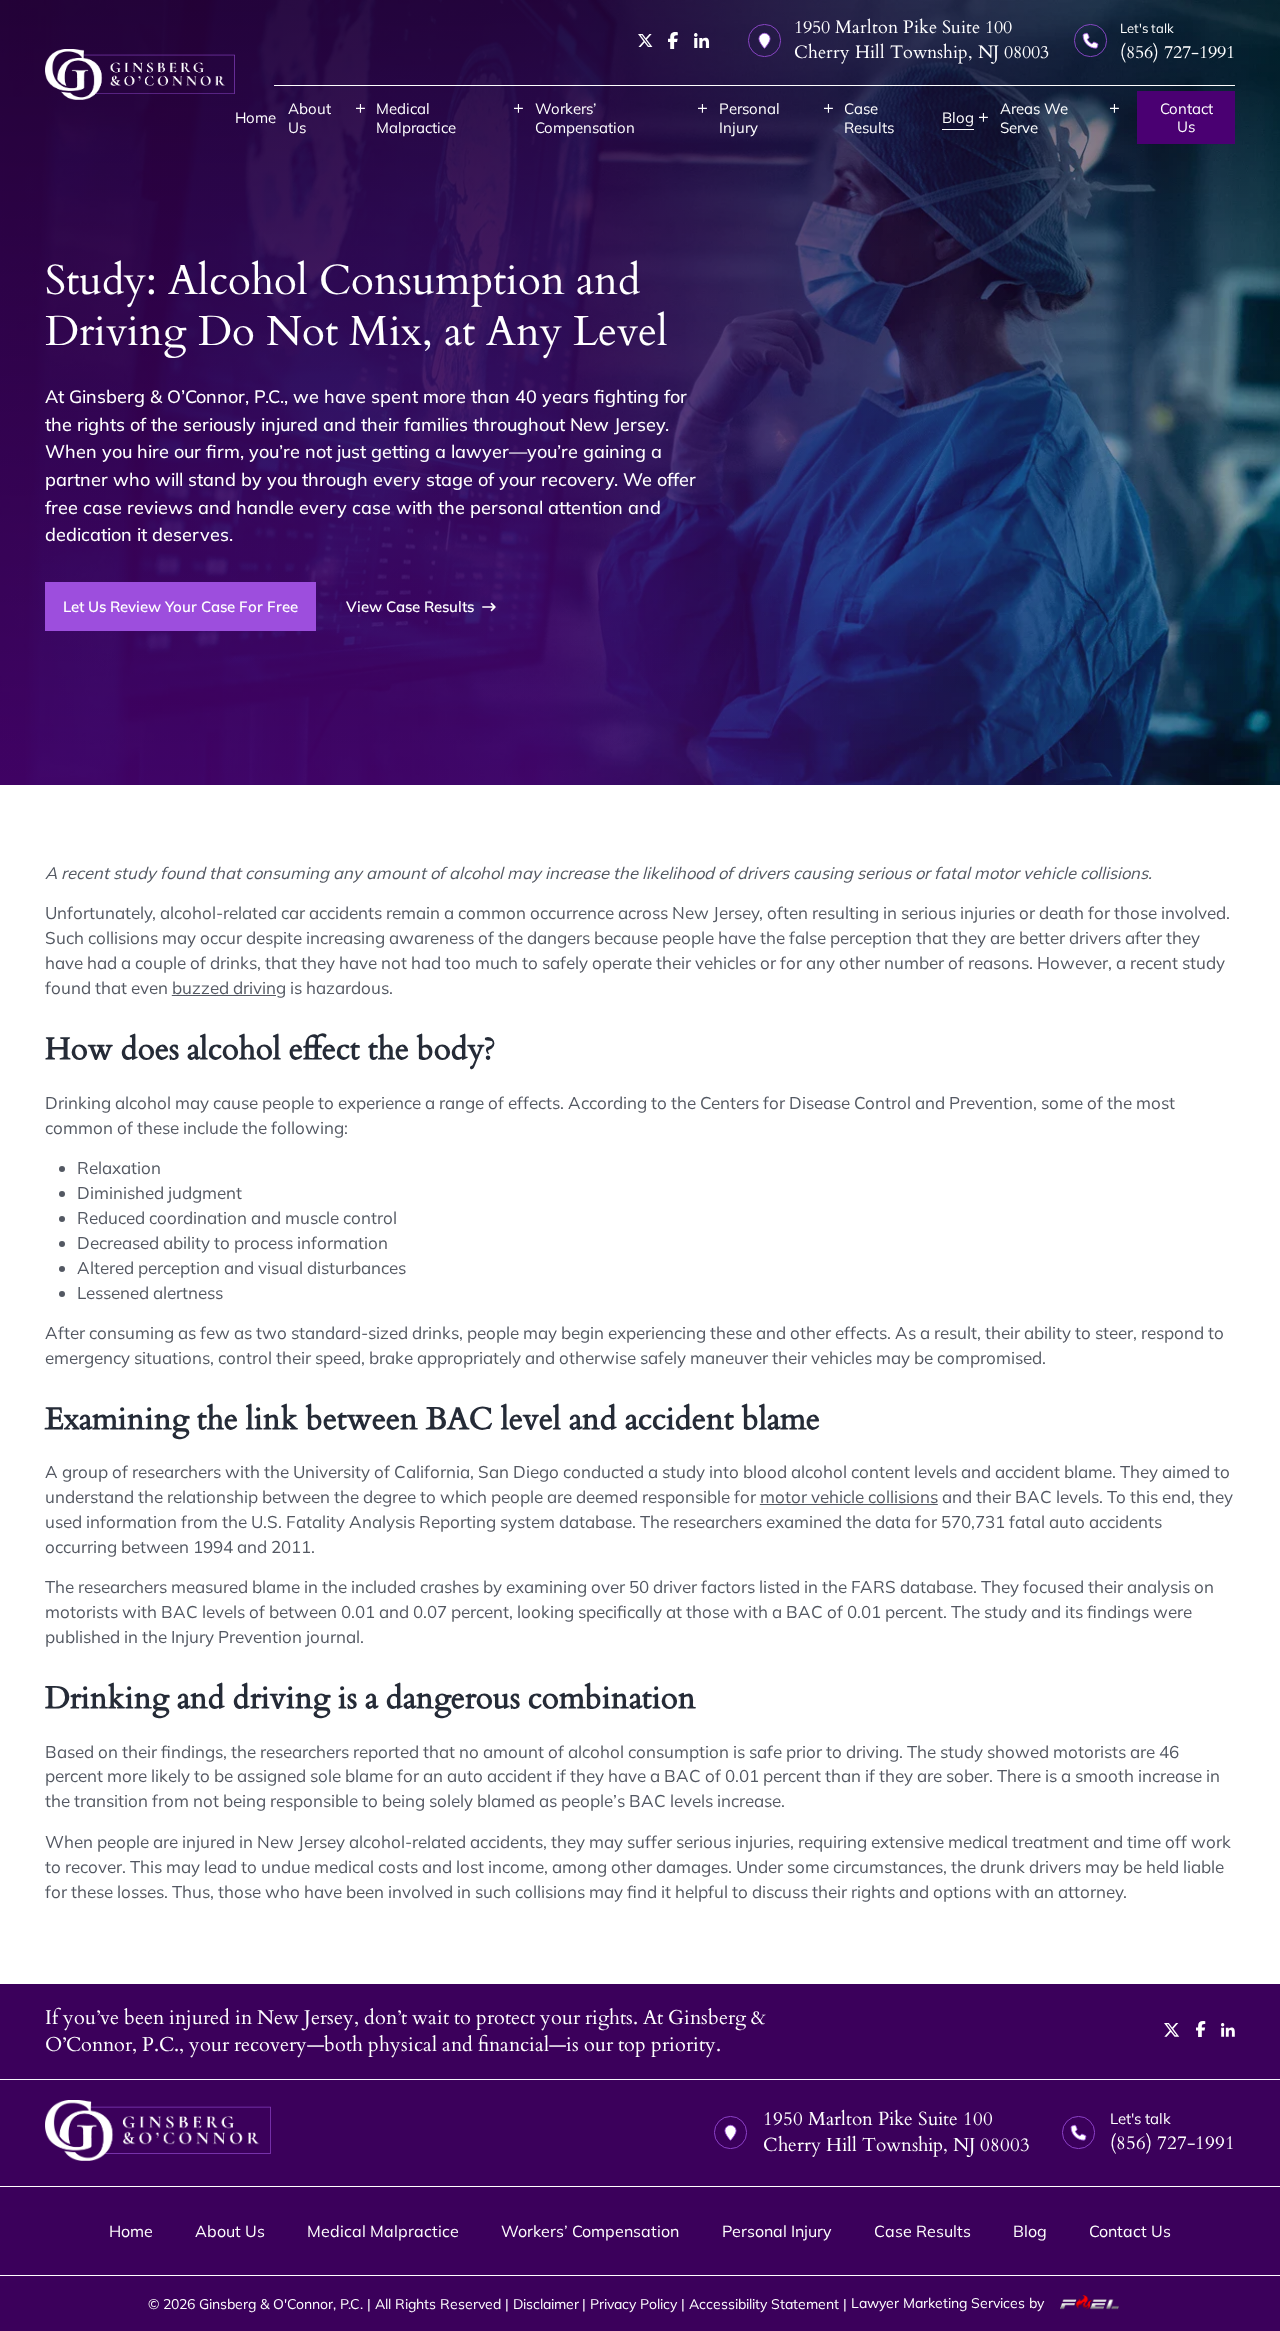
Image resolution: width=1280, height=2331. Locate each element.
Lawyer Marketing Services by (949, 2303)
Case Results (869, 118)
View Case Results (410, 606)
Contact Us (1186, 117)
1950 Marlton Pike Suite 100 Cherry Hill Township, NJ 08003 (921, 40)
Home (255, 117)
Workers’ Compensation (585, 118)
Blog (958, 117)
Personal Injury (749, 118)
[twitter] (645, 40)
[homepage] (140, 74)
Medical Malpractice (416, 118)
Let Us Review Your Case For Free (180, 606)
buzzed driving (229, 987)
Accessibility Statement (764, 2303)
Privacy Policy (633, 2303)
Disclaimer (546, 2303)
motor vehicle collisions (849, 1496)
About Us (309, 118)
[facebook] (673, 40)
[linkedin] (701, 40)
